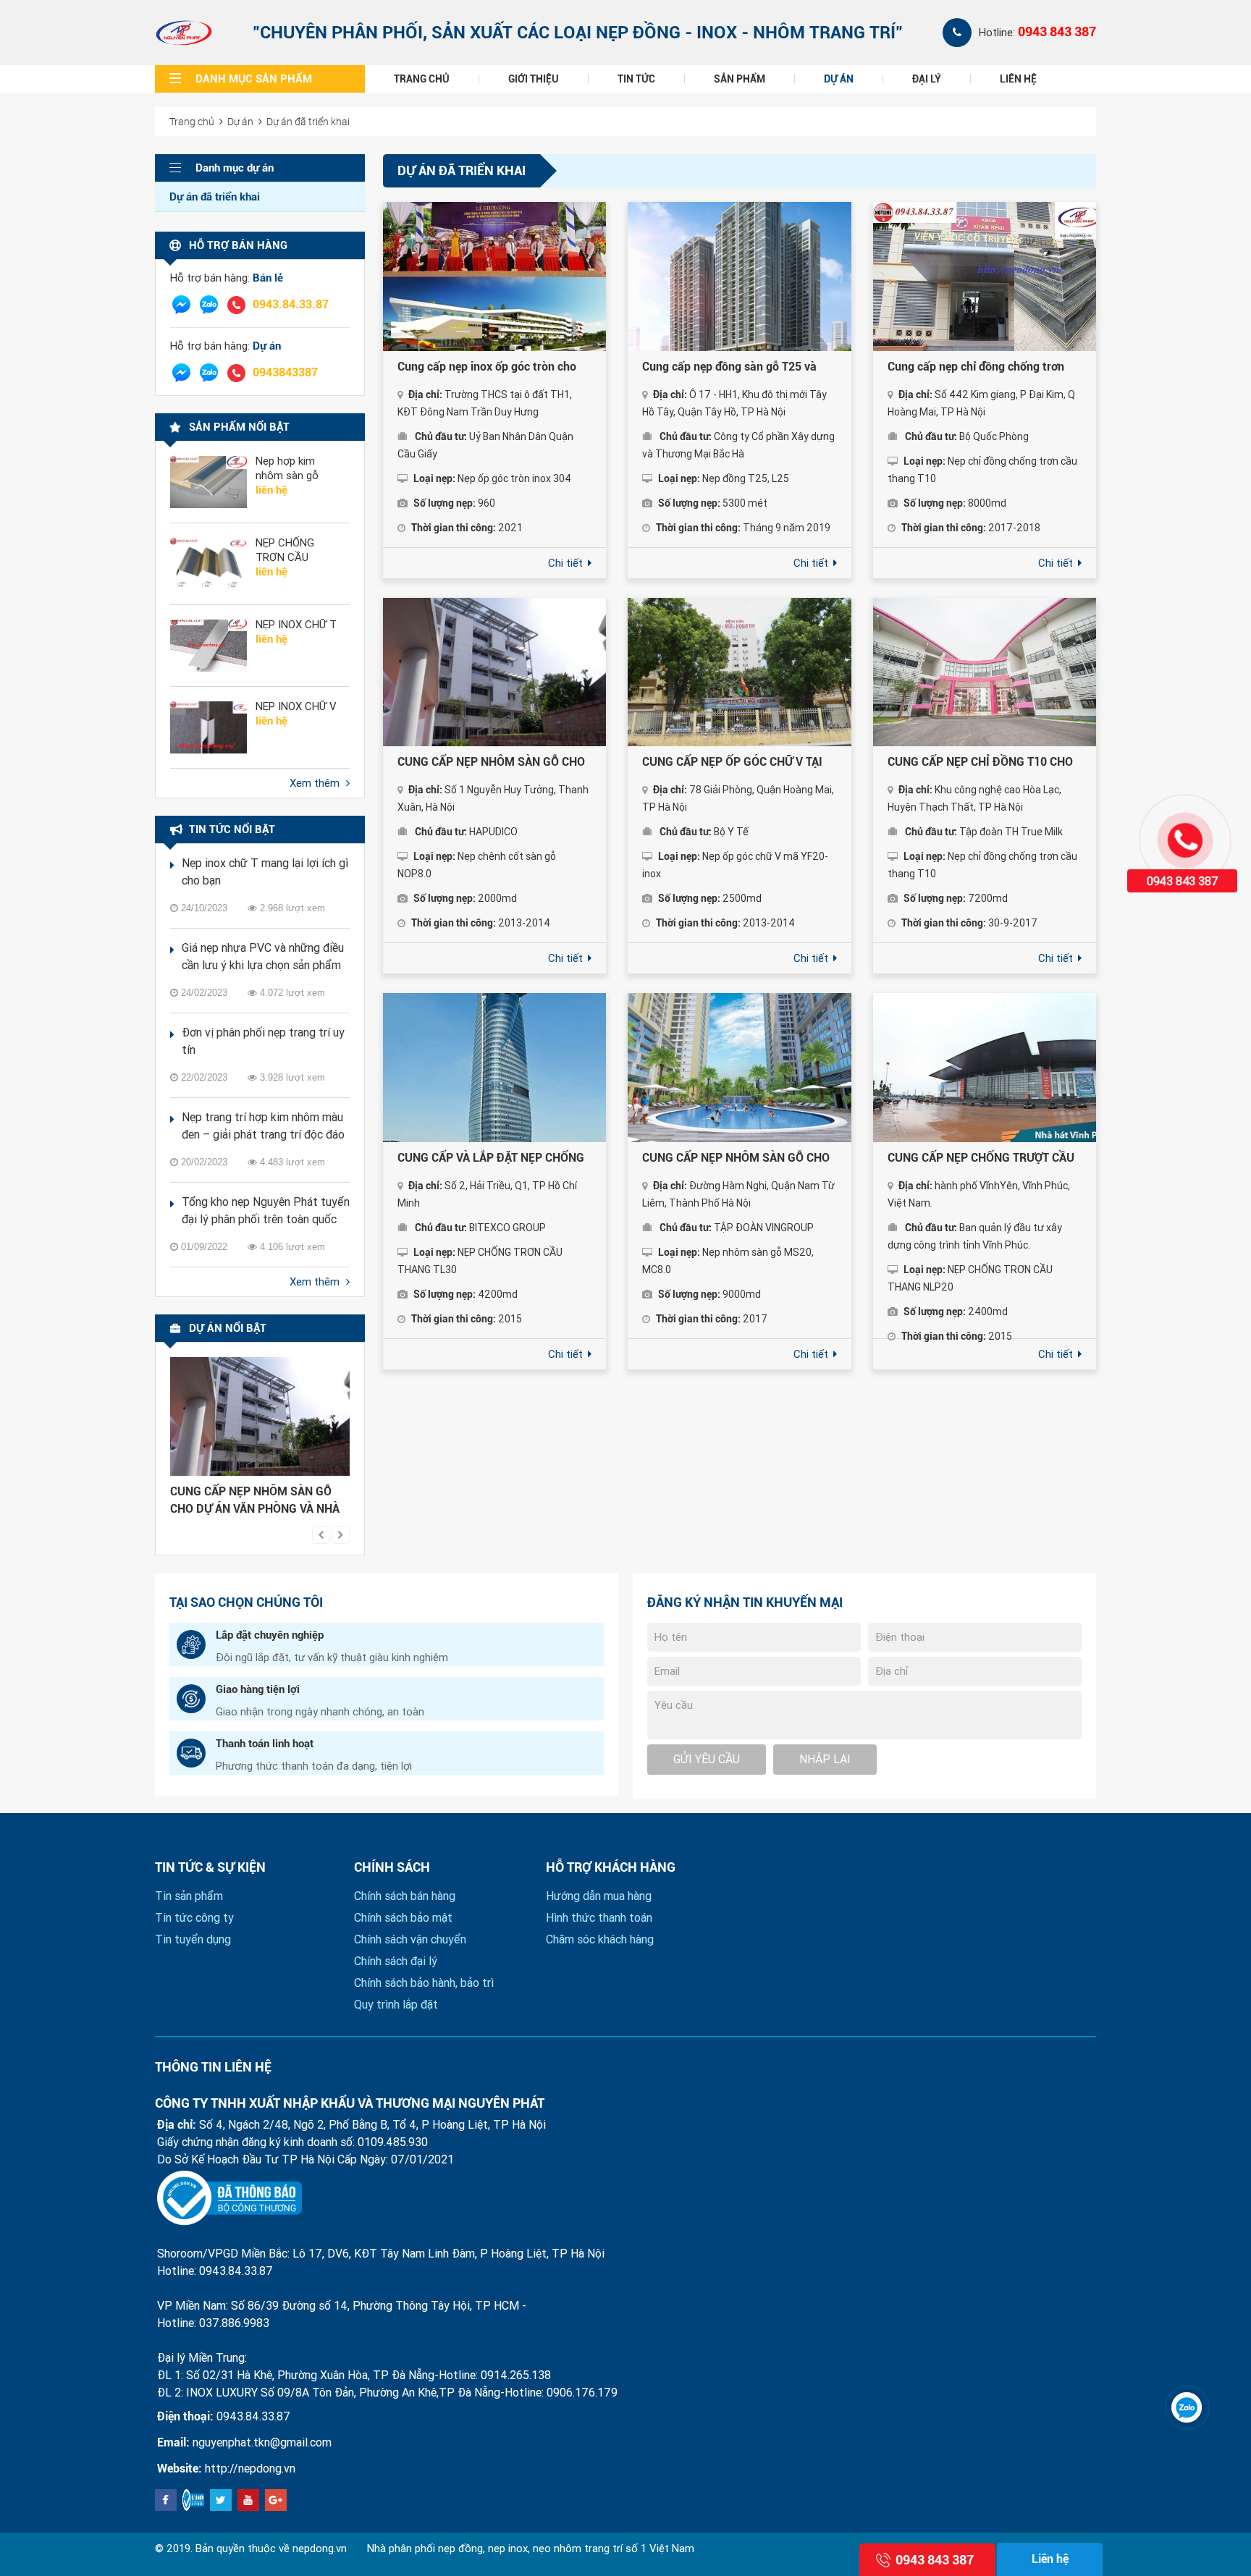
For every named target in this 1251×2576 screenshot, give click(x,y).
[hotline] (236, 305)
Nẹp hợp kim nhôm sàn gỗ (287, 468)
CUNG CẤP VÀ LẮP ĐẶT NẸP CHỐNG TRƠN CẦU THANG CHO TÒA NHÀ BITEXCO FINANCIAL (491, 1159)
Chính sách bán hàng (405, 1896)
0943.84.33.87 (291, 304)
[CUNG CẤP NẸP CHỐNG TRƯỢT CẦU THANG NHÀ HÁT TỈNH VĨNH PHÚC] (985, 1068)
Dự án (240, 121)
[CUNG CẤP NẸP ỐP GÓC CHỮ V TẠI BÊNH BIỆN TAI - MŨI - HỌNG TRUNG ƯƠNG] (739, 672)
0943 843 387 (1057, 31)
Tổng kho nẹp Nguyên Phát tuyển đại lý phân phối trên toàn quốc (266, 1211)
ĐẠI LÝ (927, 79)
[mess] (181, 305)
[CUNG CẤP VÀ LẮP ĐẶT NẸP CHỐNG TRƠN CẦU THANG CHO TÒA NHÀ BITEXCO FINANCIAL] (494, 1068)
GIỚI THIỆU (534, 79)
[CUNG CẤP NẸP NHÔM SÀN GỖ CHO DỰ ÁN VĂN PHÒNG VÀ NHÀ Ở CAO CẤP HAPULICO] (260, 1416)
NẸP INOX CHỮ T (296, 625)
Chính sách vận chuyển (410, 1939)
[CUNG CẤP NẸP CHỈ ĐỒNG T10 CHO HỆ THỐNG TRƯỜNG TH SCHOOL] (985, 672)
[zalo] (208, 305)
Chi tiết (567, 563)
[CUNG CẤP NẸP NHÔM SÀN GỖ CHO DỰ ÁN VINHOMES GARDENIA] (739, 1068)
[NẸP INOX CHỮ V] (208, 727)
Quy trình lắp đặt (396, 2005)
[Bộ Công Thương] (229, 2198)
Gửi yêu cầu (707, 1759)
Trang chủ (192, 121)
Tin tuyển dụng (193, 1939)
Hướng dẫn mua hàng (599, 1896)
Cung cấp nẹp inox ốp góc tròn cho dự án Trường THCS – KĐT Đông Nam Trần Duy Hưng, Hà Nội (494, 368)
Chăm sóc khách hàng (600, 1939)
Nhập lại (825, 1759)
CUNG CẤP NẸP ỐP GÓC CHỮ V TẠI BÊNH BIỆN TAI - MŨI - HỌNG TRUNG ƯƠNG (739, 763)
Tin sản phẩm (189, 1896)
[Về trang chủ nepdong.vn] (184, 33)
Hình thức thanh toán (599, 1918)
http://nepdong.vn (250, 2469)
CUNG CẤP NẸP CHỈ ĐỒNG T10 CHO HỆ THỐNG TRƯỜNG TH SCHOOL (980, 763)
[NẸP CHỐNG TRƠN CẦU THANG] (208, 564)
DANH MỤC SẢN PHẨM (254, 79)
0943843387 (285, 372)
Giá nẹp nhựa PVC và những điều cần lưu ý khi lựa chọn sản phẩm (263, 957)
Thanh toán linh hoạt (265, 1744)
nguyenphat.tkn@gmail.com (262, 2442)
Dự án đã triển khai (308, 121)
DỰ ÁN (839, 79)
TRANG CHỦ (422, 79)
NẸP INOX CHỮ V (296, 706)
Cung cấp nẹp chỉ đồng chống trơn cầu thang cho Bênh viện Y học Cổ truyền (976, 368)
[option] (260, 1440)
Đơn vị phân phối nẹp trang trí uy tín (263, 1041)
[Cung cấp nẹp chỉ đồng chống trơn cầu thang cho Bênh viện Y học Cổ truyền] (985, 276)
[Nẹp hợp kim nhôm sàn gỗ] (208, 482)
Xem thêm (316, 783)
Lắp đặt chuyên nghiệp (270, 1635)
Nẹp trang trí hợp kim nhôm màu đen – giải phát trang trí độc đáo (263, 1126)
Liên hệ (1050, 2559)
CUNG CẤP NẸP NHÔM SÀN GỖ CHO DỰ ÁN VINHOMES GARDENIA (736, 1159)
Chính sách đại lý (396, 1961)
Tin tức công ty (194, 1918)
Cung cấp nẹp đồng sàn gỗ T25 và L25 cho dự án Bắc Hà (729, 368)
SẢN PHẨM (740, 79)
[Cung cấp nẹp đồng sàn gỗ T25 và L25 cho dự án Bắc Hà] (739, 276)
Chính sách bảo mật (403, 1918)
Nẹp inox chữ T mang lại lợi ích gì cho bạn (265, 872)
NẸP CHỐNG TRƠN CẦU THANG (285, 550)
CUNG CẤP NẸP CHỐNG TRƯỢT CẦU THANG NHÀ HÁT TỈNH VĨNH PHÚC (981, 1159)
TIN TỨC (636, 79)
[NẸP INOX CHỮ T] (208, 646)
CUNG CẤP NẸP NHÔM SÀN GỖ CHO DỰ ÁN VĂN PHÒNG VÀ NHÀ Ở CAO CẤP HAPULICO (255, 1501)
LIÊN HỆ (1018, 79)
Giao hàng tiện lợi (258, 1689)
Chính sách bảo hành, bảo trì (424, 1983)
